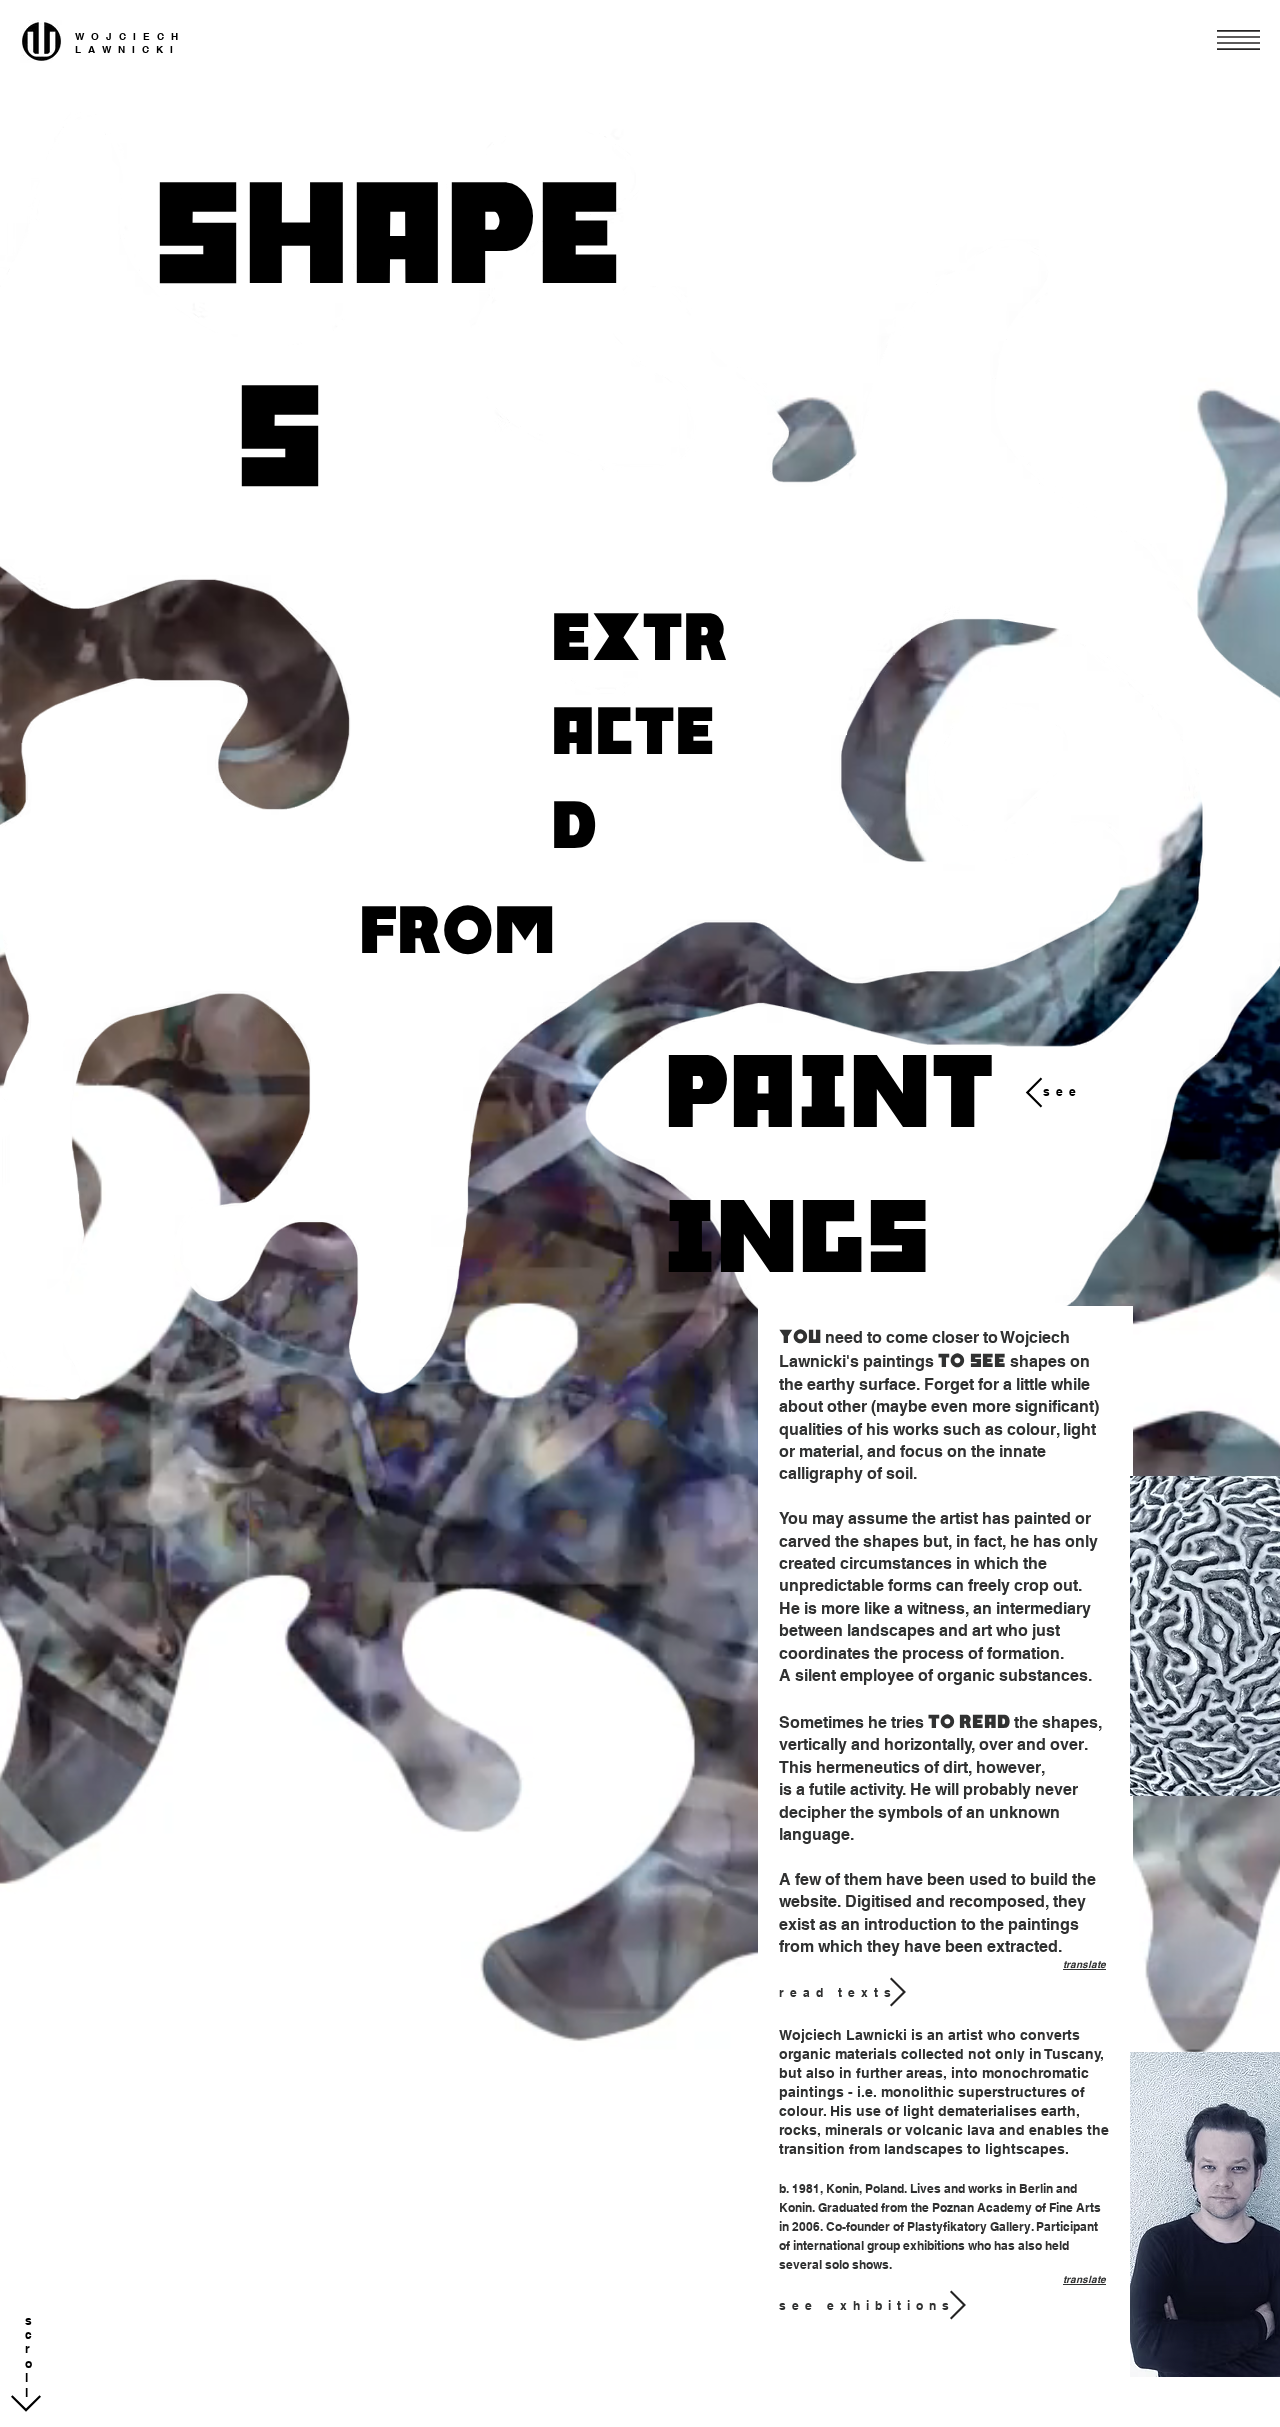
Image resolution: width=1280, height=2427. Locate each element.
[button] (1238, 40)
